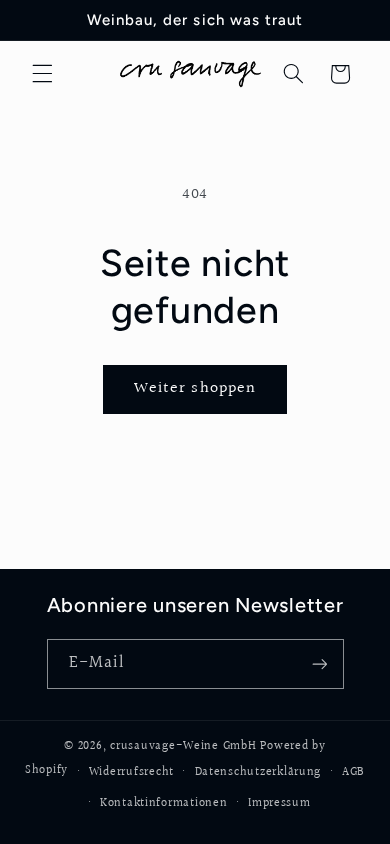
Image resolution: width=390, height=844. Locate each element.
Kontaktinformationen (164, 803)
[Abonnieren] (319, 663)
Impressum (279, 803)
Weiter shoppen (195, 388)
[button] (42, 74)
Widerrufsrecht (131, 772)
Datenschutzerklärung (258, 772)
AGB (353, 772)
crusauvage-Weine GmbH (183, 746)
